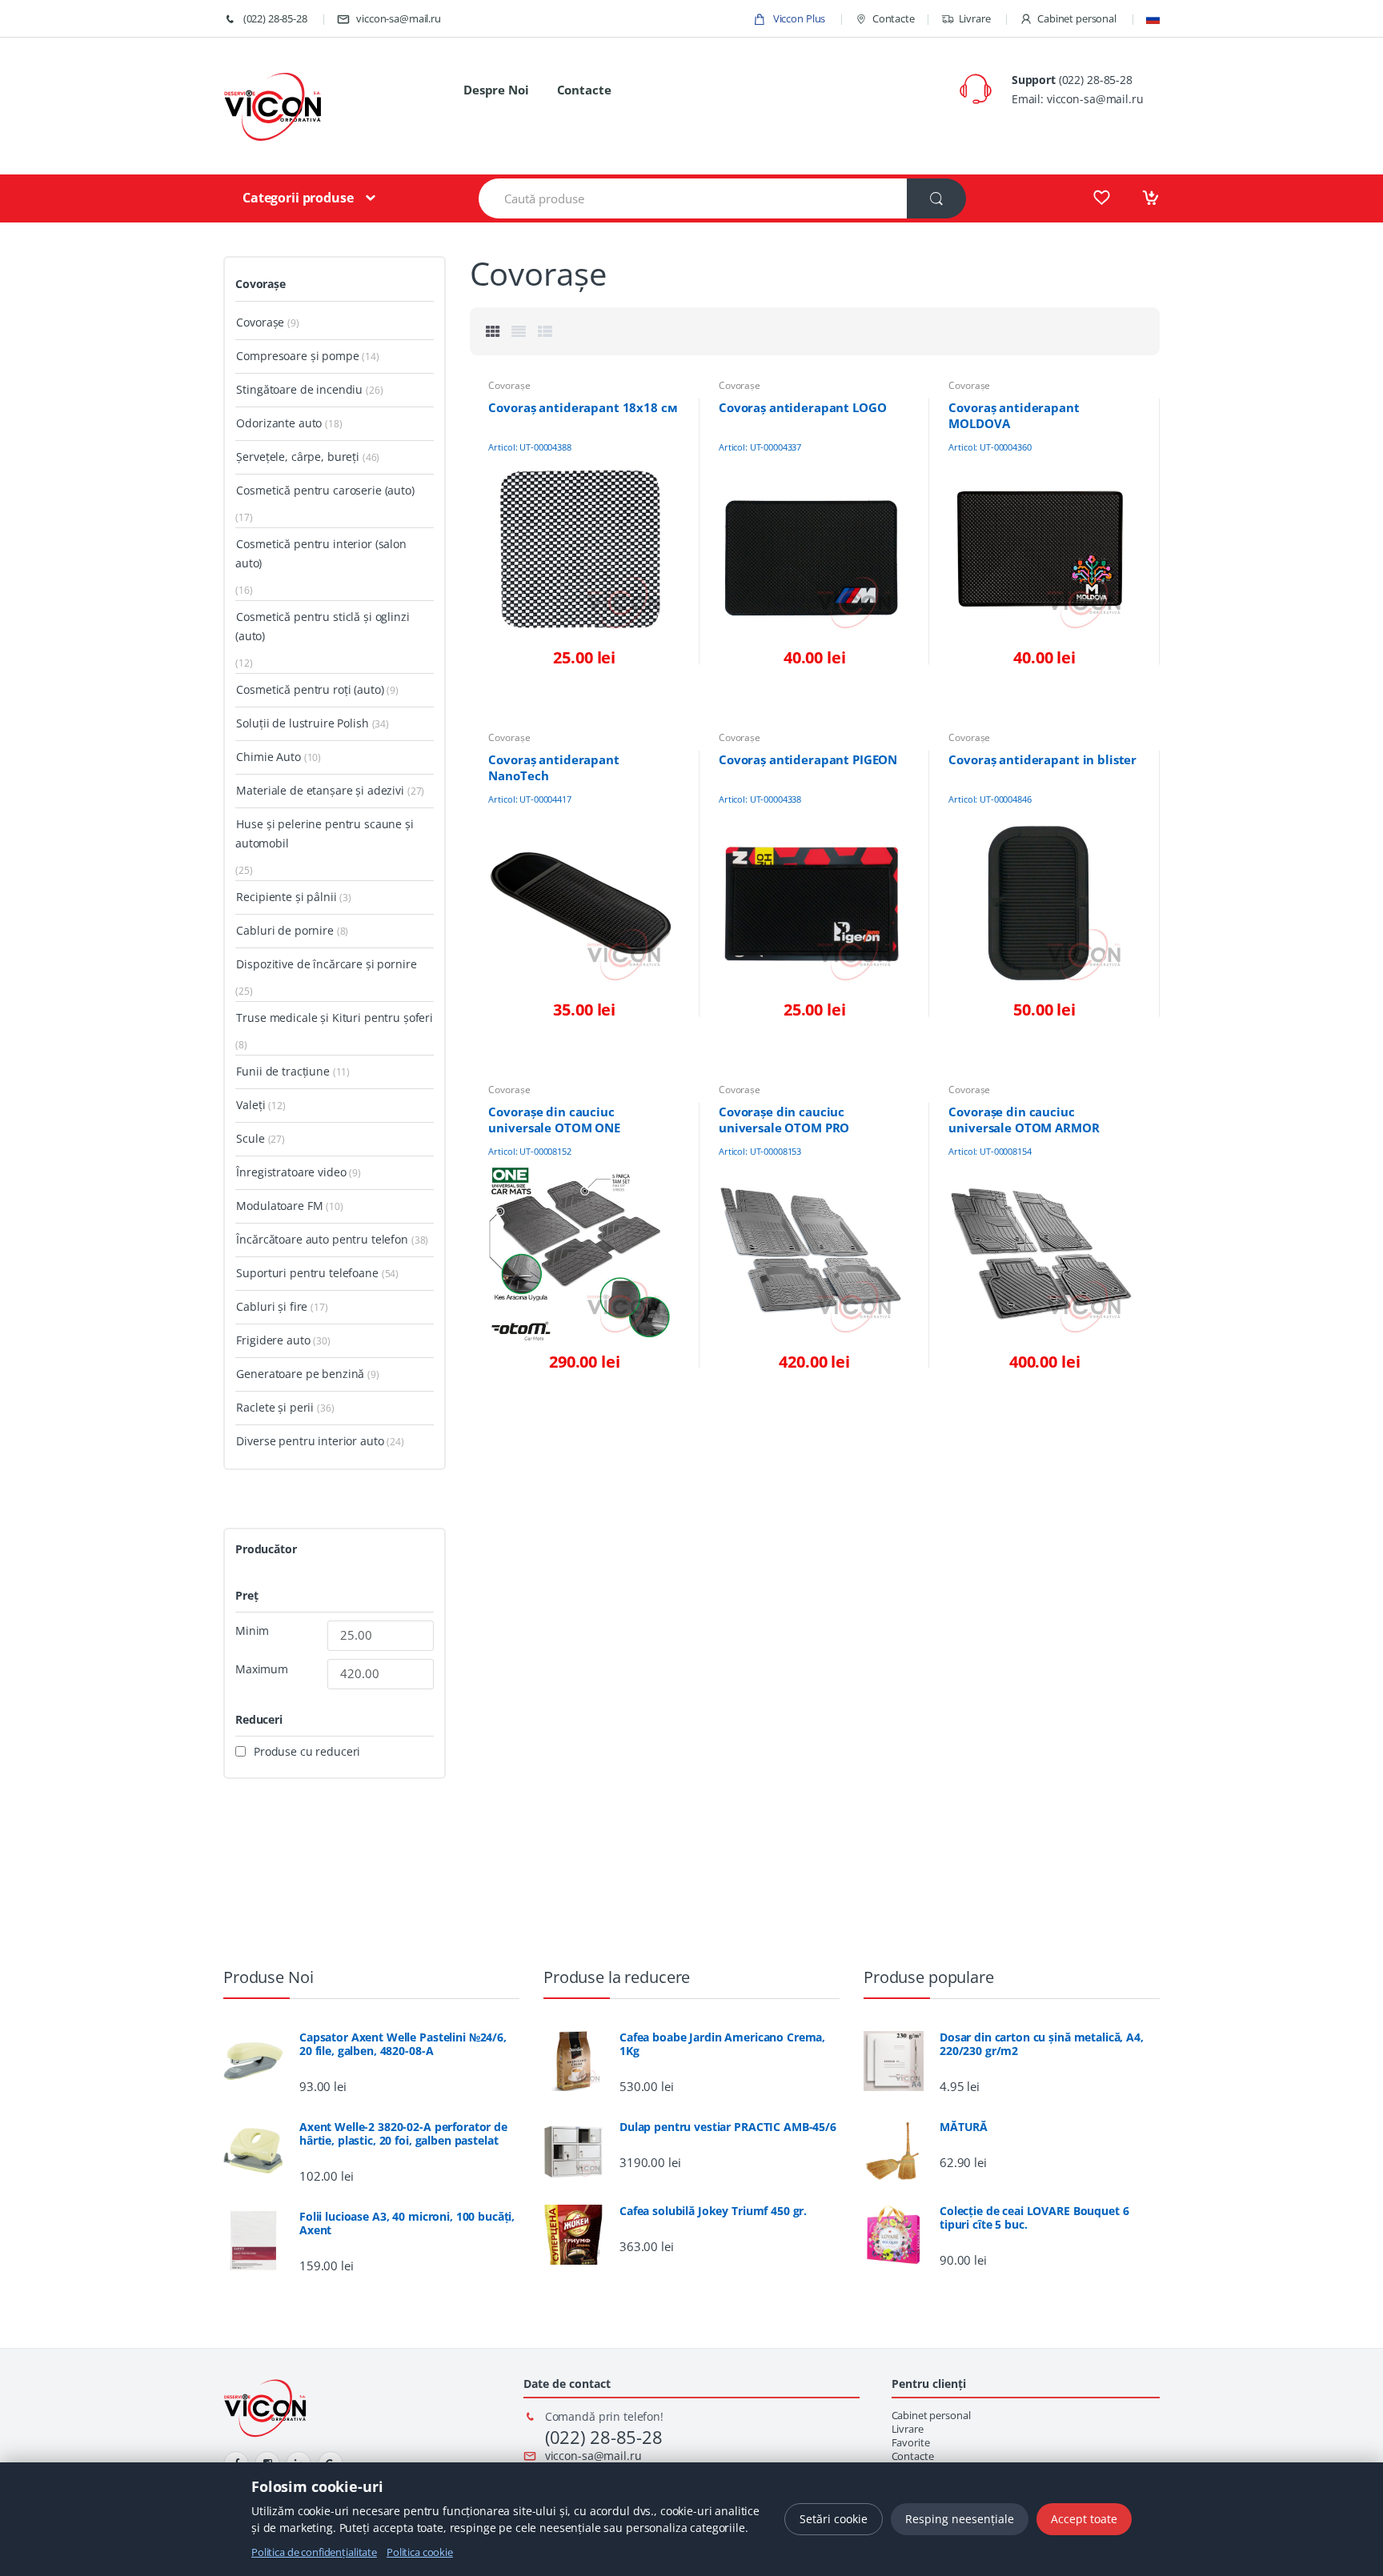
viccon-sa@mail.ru (399, 18)
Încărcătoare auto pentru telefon (322, 1239)
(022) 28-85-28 (274, 18)
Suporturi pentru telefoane (307, 1273)
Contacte (894, 18)
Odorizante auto (279, 423)
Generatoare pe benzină (300, 1374)
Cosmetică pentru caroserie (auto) (325, 490)
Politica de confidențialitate (314, 2552)
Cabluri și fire (272, 1306)
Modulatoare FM (279, 1206)
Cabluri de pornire (285, 930)
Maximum (262, 1669)
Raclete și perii (275, 1407)
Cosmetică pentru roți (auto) (310, 689)
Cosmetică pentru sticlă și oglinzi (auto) (323, 626)
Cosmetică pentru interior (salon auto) (321, 553)
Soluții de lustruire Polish (302, 723)
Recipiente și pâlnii (286, 897)
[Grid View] (493, 331)
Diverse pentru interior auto (310, 1441)
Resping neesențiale (960, 2519)
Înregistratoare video (291, 1172)
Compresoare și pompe (297, 356)
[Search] (936, 198)
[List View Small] (545, 331)
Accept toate (1084, 2519)
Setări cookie (834, 2519)
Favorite (911, 2443)
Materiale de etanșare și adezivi (320, 790)
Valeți (251, 1105)
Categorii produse (298, 198)
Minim (252, 1631)
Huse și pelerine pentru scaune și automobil (325, 833)
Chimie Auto (268, 757)
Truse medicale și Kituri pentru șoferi (335, 1018)
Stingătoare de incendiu (299, 389)
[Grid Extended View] (519, 331)
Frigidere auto (273, 1340)
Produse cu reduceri (307, 1752)
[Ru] (1153, 18)
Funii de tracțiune (283, 1071)
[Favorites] (1102, 198)
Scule (250, 1138)
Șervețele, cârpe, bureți (298, 457)
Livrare (975, 18)
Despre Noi (496, 90)
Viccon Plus (798, 18)
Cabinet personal (1077, 18)
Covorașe (509, 385)
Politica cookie (420, 2552)
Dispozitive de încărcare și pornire (326, 964)
